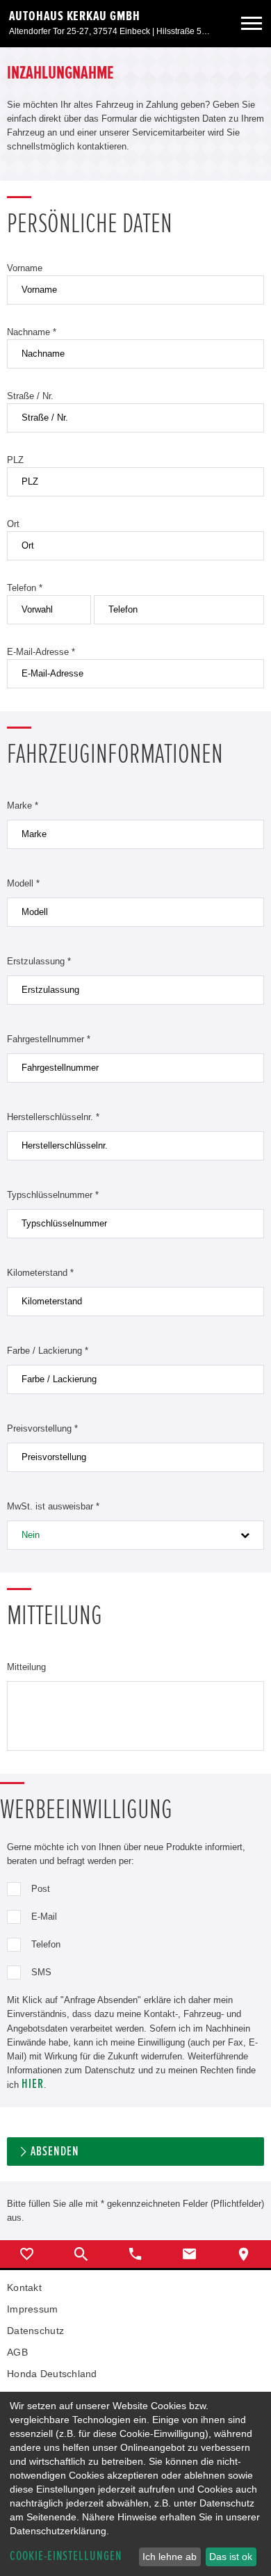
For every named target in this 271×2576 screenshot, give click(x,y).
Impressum (33, 2309)
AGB (17, 2352)
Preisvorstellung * (42, 1428)
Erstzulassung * (39, 961)
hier (33, 2084)
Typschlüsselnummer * (53, 1195)
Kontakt (24, 2287)
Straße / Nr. (30, 396)
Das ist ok (231, 2557)
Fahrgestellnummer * (49, 1039)
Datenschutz (35, 2331)
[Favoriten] (27, 2254)
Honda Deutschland (52, 2374)
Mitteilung (26, 1667)
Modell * (23, 883)
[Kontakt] (190, 2254)
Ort (13, 524)
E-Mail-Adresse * (41, 652)
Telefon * (25, 588)
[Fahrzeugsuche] (81, 2254)
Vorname (25, 268)
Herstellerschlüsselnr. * (53, 1117)
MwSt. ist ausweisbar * (53, 1506)
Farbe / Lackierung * (48, 1351)
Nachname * (32, 332)
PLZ (15, 460)
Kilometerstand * (40, 1273)
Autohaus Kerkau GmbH (75, 16)
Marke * (23, 805)
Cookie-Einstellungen (66, 2556)
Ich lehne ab (170, 2557)
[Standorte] (244, 2254)
